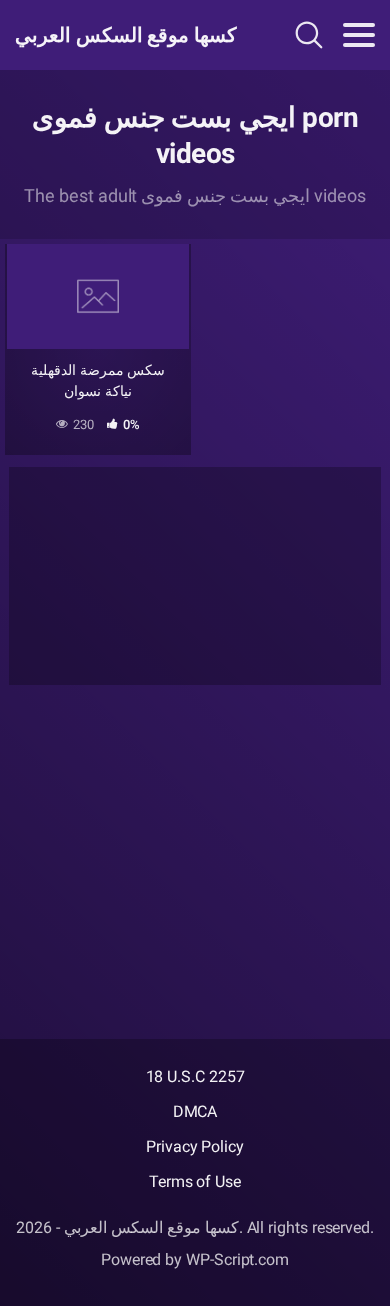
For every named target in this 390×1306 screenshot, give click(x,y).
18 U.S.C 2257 (195, 1076)
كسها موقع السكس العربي (123, 35)
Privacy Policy (195, 1146)
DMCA (195, 1111)
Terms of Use (195, 1181)
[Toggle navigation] (359, 35)
